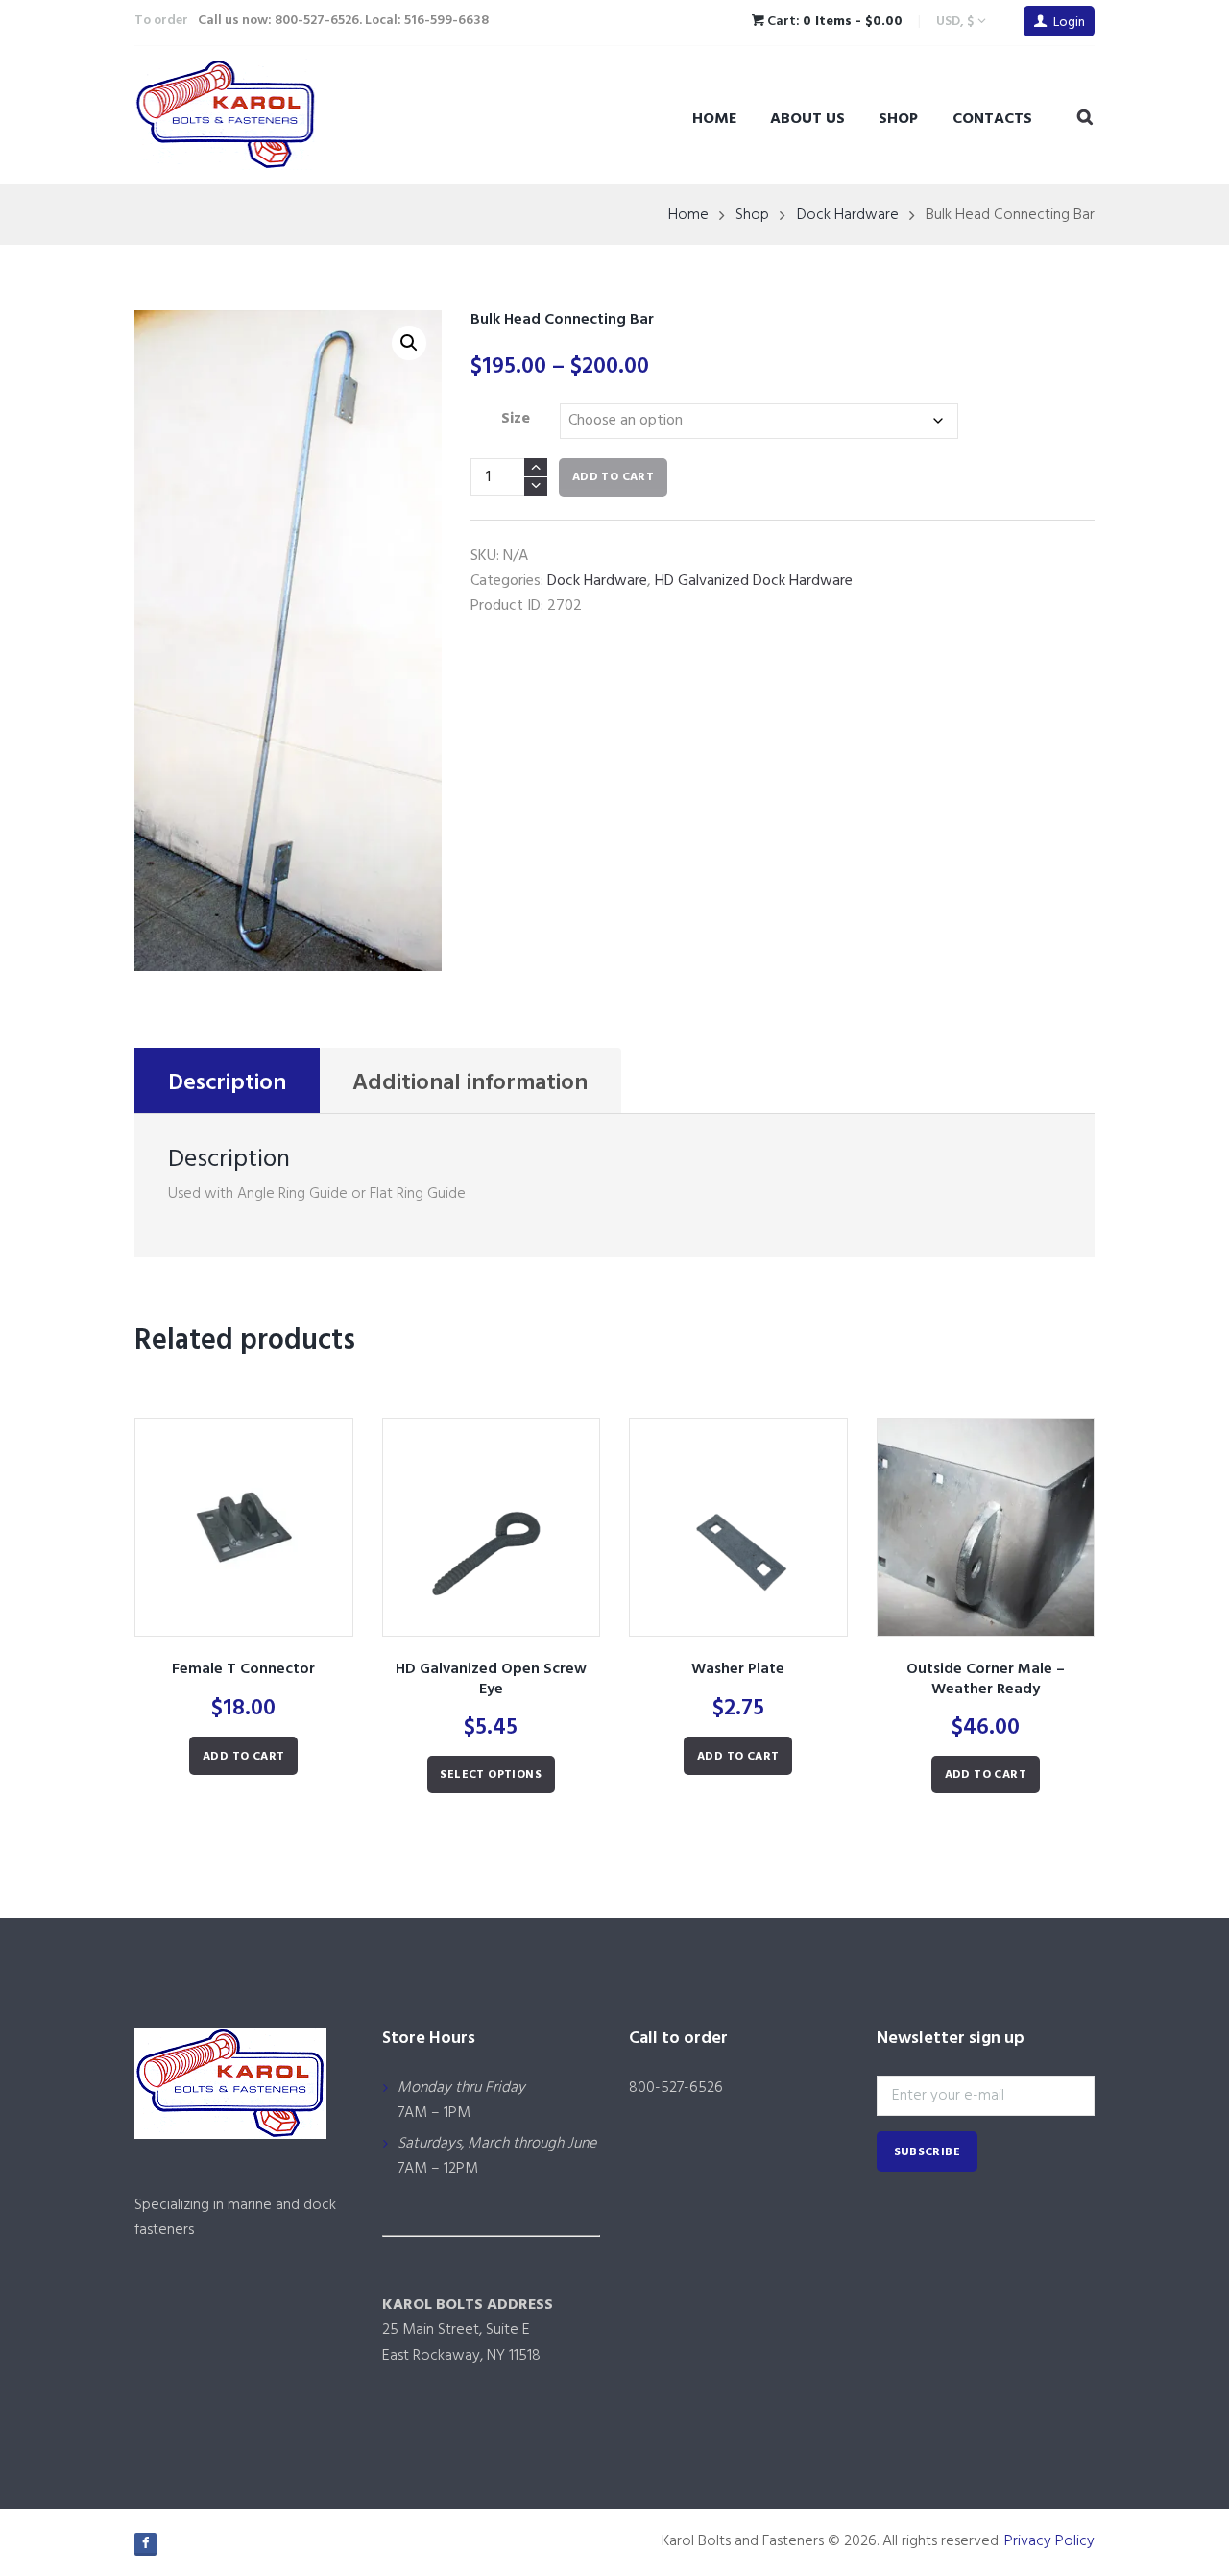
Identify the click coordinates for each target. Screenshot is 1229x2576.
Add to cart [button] (243, 1757)
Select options (491, 1775)
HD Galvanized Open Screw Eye (491, 1679)
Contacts (992, 119)
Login (1069, 23)
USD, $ (955, 22)
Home (714, 119)
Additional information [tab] (470, 1083)
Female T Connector (243, 1669)
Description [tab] (227, 1083)
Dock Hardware (848, 215)
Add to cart (613, 477)
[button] (409, 343)
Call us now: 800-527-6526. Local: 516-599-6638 (343, 21)
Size (516, 419)
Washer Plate (738, 1669)
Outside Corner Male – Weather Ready (986, 1679)
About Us (807, 119)
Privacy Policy (1049, 2541)
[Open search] (1085, 118)
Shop (898, 119)
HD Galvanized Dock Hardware (754, 581)
